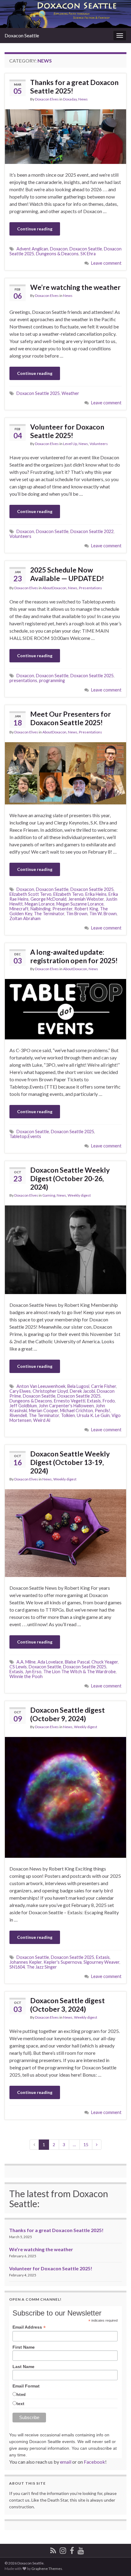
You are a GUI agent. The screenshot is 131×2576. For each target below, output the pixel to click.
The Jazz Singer (42, 1967)
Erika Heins (96, 894)
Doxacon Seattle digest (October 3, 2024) (67, 2005)
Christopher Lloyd (50, 1391)
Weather (70, 393)
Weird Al (42, 1420)
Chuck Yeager (105, 1662)
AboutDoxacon (54, 588)
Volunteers (99, 444)
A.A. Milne (26, 1662)
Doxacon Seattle (22, 35)
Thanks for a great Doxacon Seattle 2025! (74, 87)
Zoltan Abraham (25, 918)
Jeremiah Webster (86, 899)
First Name (24, 2347)
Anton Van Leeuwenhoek (41, 1386)
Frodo (109, 1401)
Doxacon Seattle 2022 (92, 531)
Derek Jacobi (82, 1391)
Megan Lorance (40, 904)
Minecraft (19, 909)
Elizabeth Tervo (68, 894)
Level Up (70, 444)
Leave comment (106, 263)
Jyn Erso (33, 1672)
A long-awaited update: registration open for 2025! (74, 956)
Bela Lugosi (78, 1386)
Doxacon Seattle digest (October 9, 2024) (67, 1714)
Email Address (29, 2327)
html (21, 2394)
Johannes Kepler (26, 1962)
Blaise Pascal (77, 1662)
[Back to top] (117, 2562)
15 (86, 2144)
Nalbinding (41, 909)
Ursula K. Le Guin (93, 1415)
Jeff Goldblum (23, 1406)
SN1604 (17, 1967)
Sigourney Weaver (101, 1962)
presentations (23, 680)
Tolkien (68, 1415)
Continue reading (35, 229)
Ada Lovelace (50, 1662)
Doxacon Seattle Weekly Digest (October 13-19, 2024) (70, 1462)
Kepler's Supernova (63, 1962)
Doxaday (70, 99)
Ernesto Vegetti (70, 1401)
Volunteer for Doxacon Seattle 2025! (67, 431)
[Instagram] (63, 2549)
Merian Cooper (44, 1410)
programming (52, 680)
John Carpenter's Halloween (66, 1406)
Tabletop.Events (25, 1136)
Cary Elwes (20, 1391)
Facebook (94, 2462)
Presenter (62, 909)
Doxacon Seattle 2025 (38, 393)
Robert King (86, 909)
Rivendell (18, 1415)
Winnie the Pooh (26, 1676)
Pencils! (103, 1410)
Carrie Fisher (104, 1386)
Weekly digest (79, 1195)
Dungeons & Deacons (57, 254)
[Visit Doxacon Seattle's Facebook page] (72, 2549)
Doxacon (59, 249)
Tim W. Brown (103, 914)
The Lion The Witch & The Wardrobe (80, 1672)
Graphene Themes (47, 2569)
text (20, 2404)
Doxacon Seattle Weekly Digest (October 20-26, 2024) (70, 1178)
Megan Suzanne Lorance (80, 904)
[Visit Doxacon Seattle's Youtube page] (81, 2549)
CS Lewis (18, 1667)
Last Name (23, 2367)
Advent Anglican (32, 249)
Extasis (94, 1401)
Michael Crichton (76, 1410)
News (83, 99)
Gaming (49, 1195)
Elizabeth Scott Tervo (30, 894)
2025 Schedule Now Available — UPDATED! (67, 574)
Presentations (90, 588)
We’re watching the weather (75, 287)
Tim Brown (77, 914)
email (66, 2462)
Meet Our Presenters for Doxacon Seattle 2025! (71, 718)
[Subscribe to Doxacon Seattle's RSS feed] (53, 2549)
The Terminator (49, 914)
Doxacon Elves (47, 99)
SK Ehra (88, 254)
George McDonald (48, 899)
